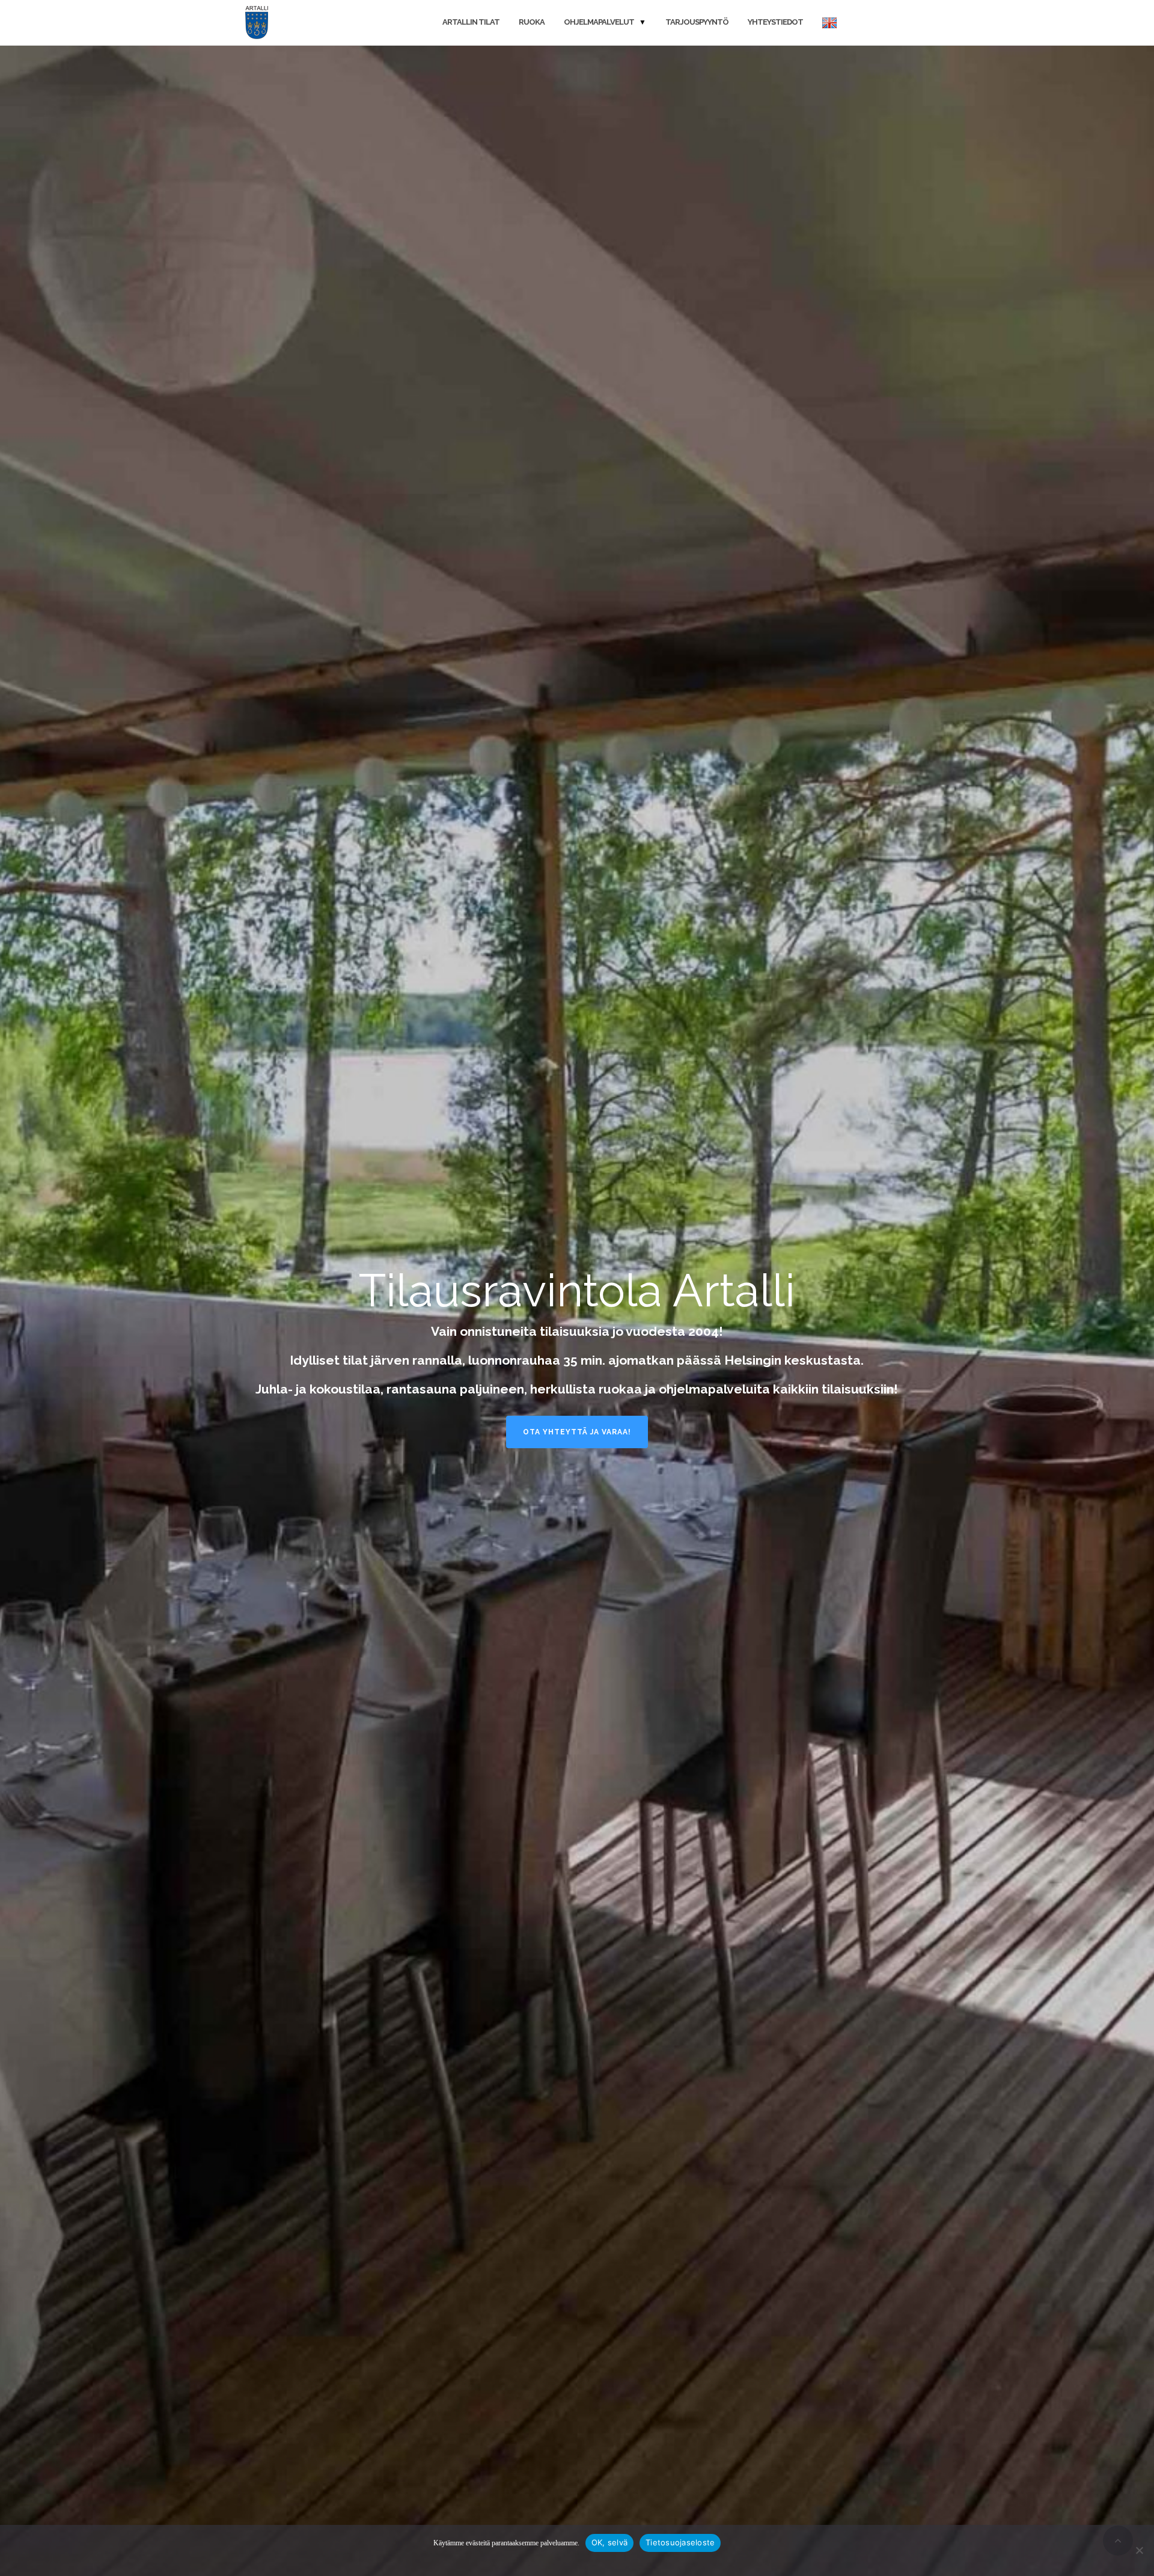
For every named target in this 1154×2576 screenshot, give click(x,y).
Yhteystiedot (775, 22)
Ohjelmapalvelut (599, 22)
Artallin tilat (471, 22)
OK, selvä (609, 2542)
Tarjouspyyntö (697, 22)
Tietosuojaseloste (680, 2542)
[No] (1139, 2550)
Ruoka (532, 22)
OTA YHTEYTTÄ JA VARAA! (577, 1432)
